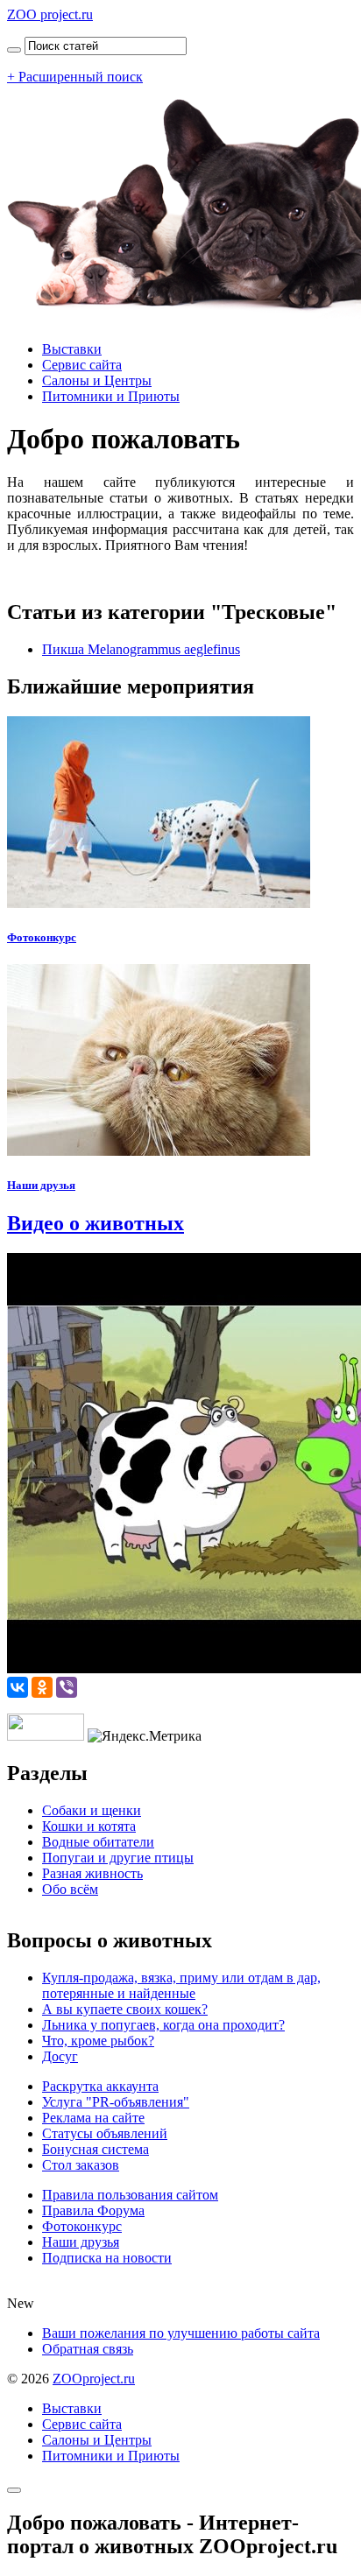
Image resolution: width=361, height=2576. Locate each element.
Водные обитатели (98, 1842)
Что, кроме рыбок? (98, 2041)
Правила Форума (93, 2210)
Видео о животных (96, 1223)
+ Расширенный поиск (75, 77)
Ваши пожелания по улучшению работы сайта (181, 2333)
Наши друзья (41, 1185)
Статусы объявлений (105, 2133)
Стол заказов (81, 2165)
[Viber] (67, 1687)
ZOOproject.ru (94, 2379)
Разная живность (92, 1873)
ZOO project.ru (50, 14)
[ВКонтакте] (18, 1687)
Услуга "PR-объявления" (116, 2102)
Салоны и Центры (97, 380)
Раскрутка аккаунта (100, 2086)
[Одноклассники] (42, 1687)
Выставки (72, 349)
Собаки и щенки (92, 1810)
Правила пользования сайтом (130, 2195)
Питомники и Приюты (111, 396)
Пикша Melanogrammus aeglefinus (141, 649)
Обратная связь (88, 2349)
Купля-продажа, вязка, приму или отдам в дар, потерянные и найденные (181, 1985)
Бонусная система (96, 2149)
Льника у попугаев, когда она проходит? (163, 2025)
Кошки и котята (89, 1826)
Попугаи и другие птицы (118, 1858)
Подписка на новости (107, 2258)
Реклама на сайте (93, 2118)
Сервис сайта (82, 365)
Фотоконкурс (42, 937)
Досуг (60, 2056)
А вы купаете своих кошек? (125, 2009)
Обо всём (70, 1889)
